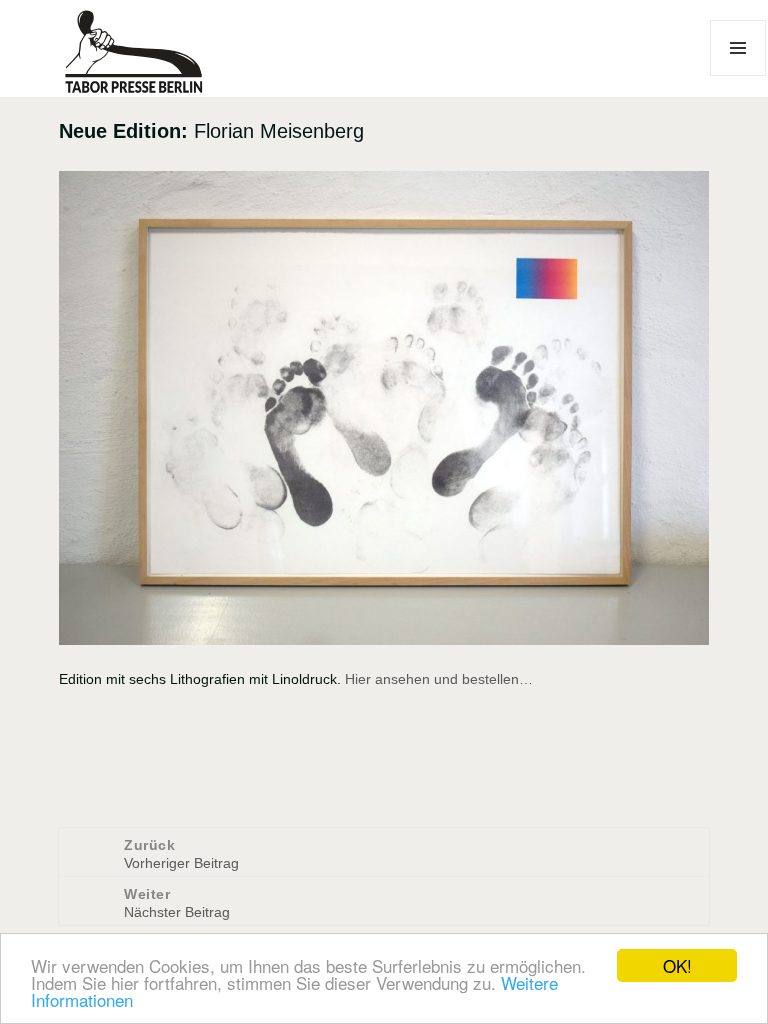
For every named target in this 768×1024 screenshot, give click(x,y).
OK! (677, 965)
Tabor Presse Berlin (125, 87)
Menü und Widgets (738, 75)
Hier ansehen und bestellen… (439, 679)
